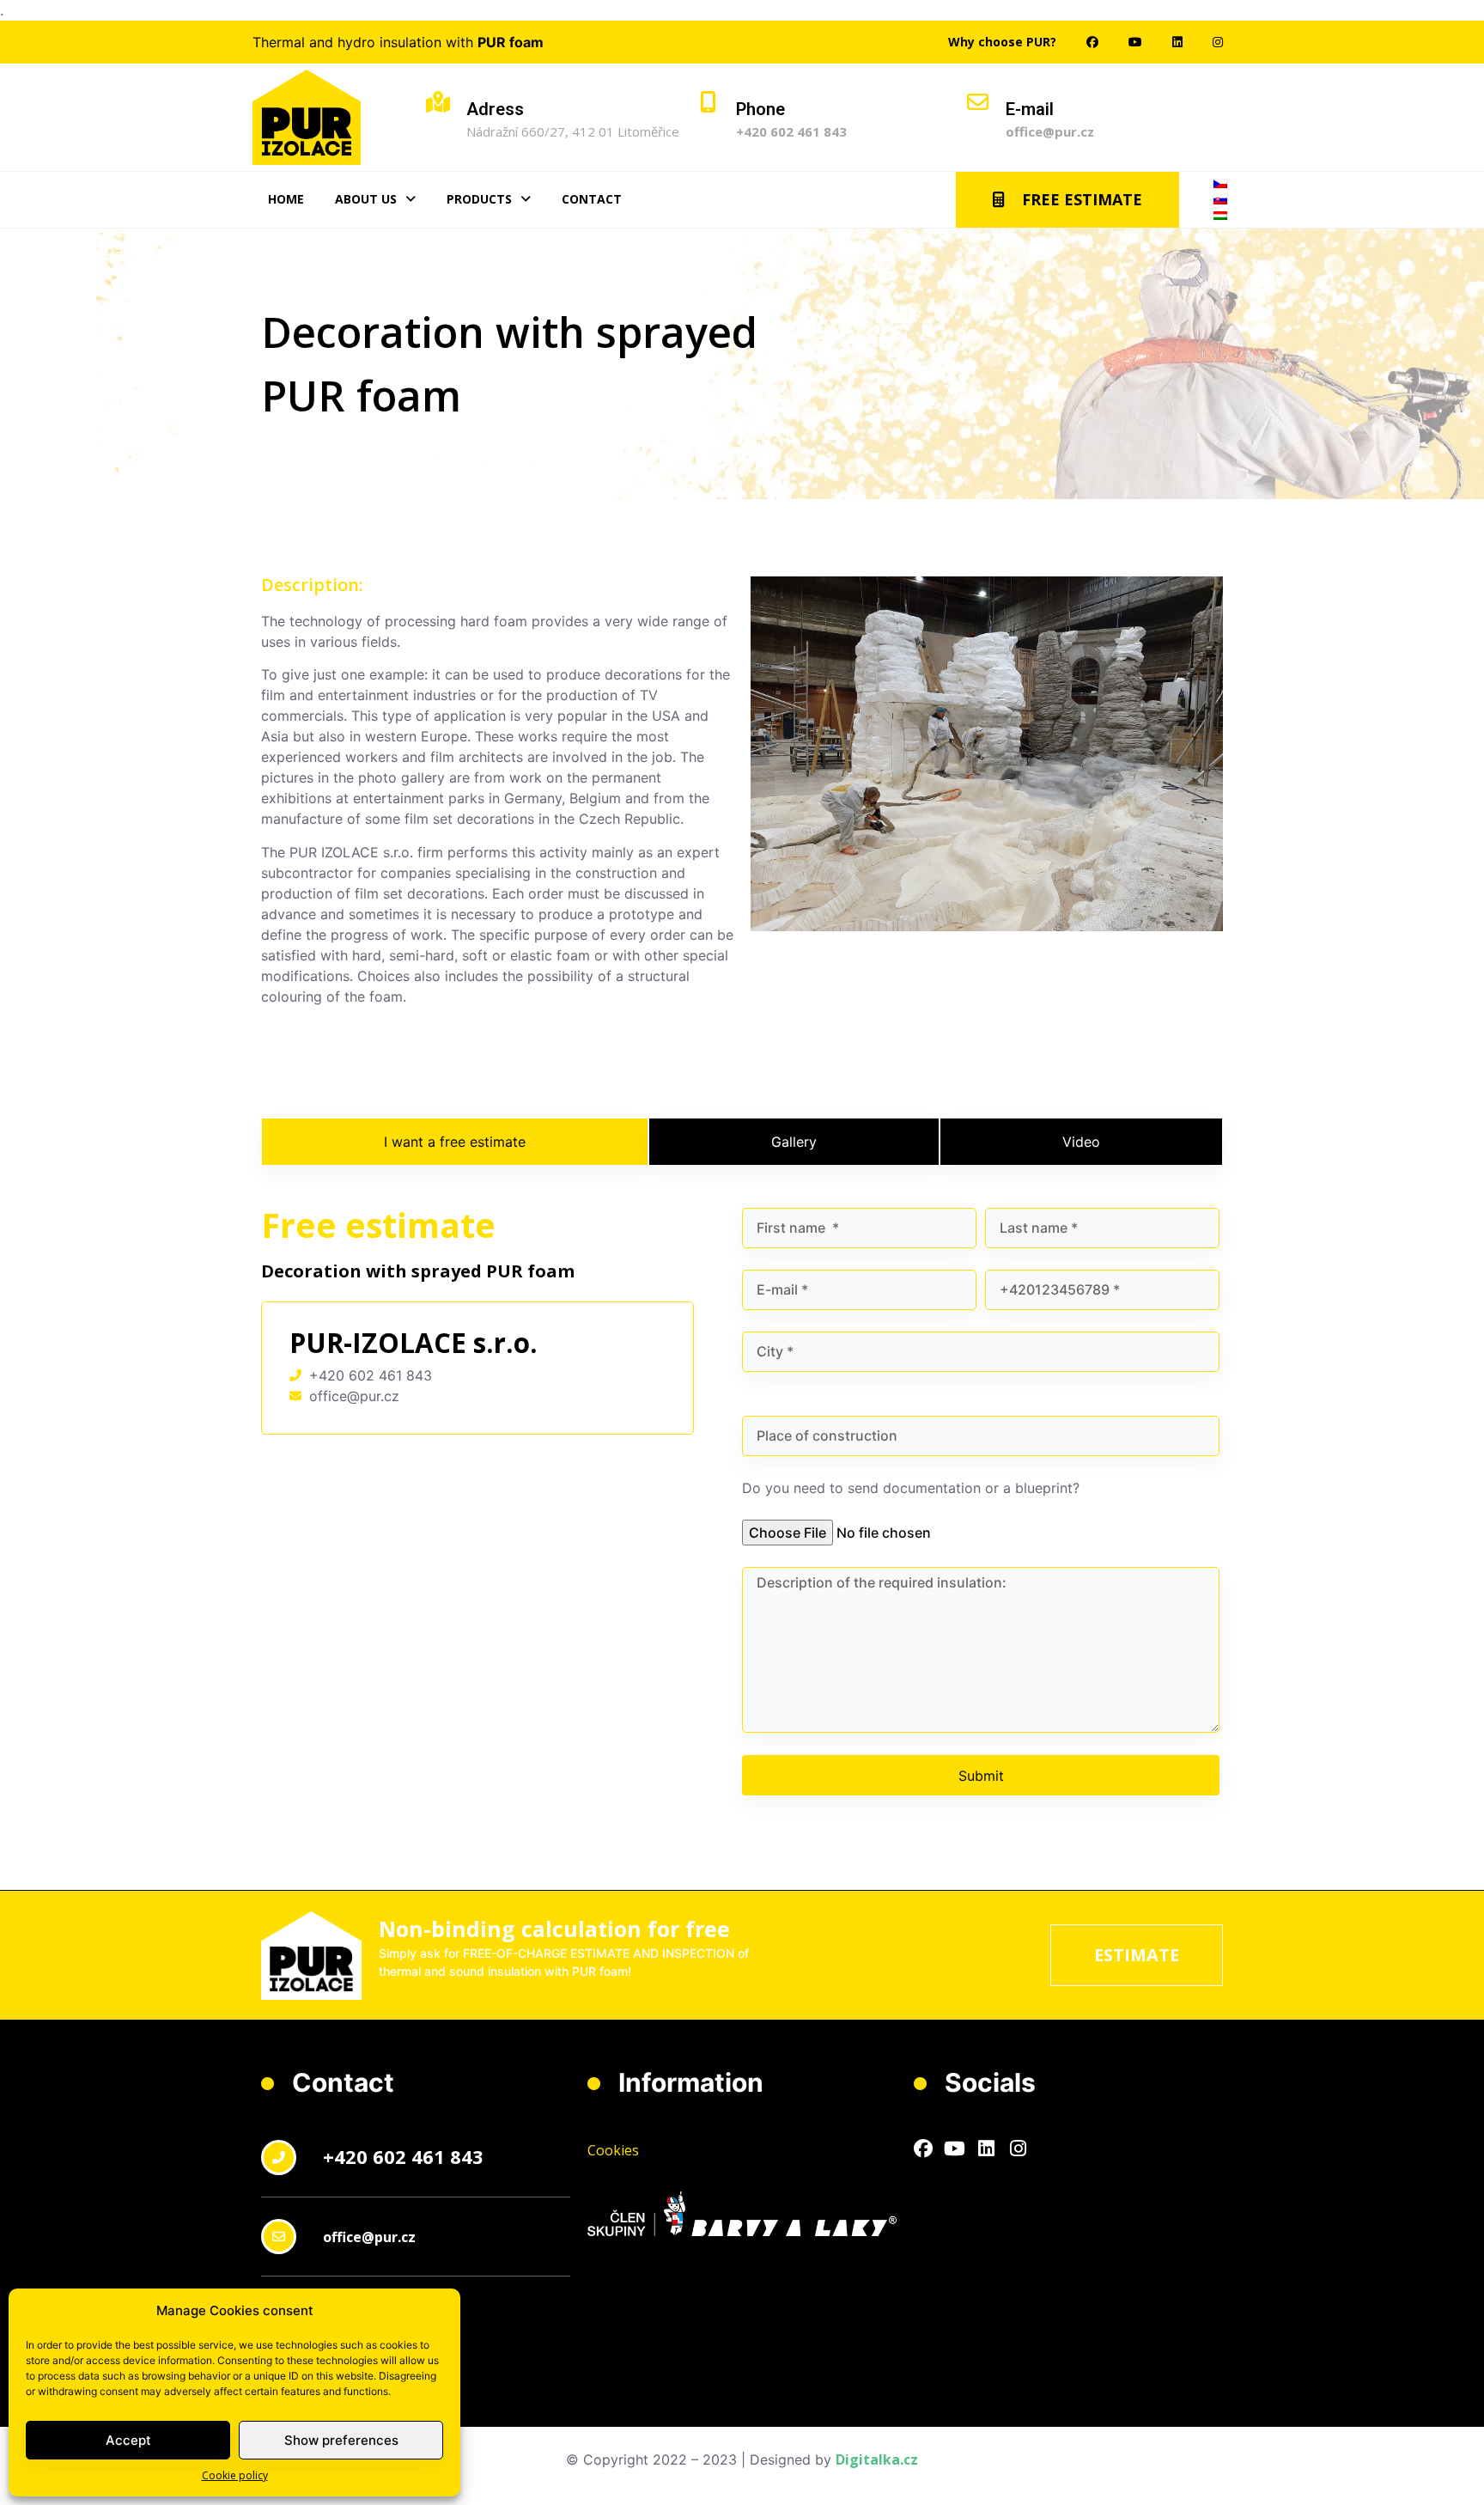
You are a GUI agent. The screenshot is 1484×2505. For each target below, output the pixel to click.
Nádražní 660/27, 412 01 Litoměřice (573, 131)
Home (286, 199)
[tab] (455, 1142)
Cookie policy (235, 2475)
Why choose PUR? (1002, 42)
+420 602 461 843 (791, 131)
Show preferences (341, 2440)
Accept (128, 2440)
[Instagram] (1019, 2149)
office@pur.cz (1050, 131)
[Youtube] (955, 2149)
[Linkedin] (987, 2149)
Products (479, 199)
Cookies (613, 2150)
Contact (592, 199)
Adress (495, 109)
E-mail (1030, 109)
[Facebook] (923, 2149)
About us (366, 199)
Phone (760, 109)
